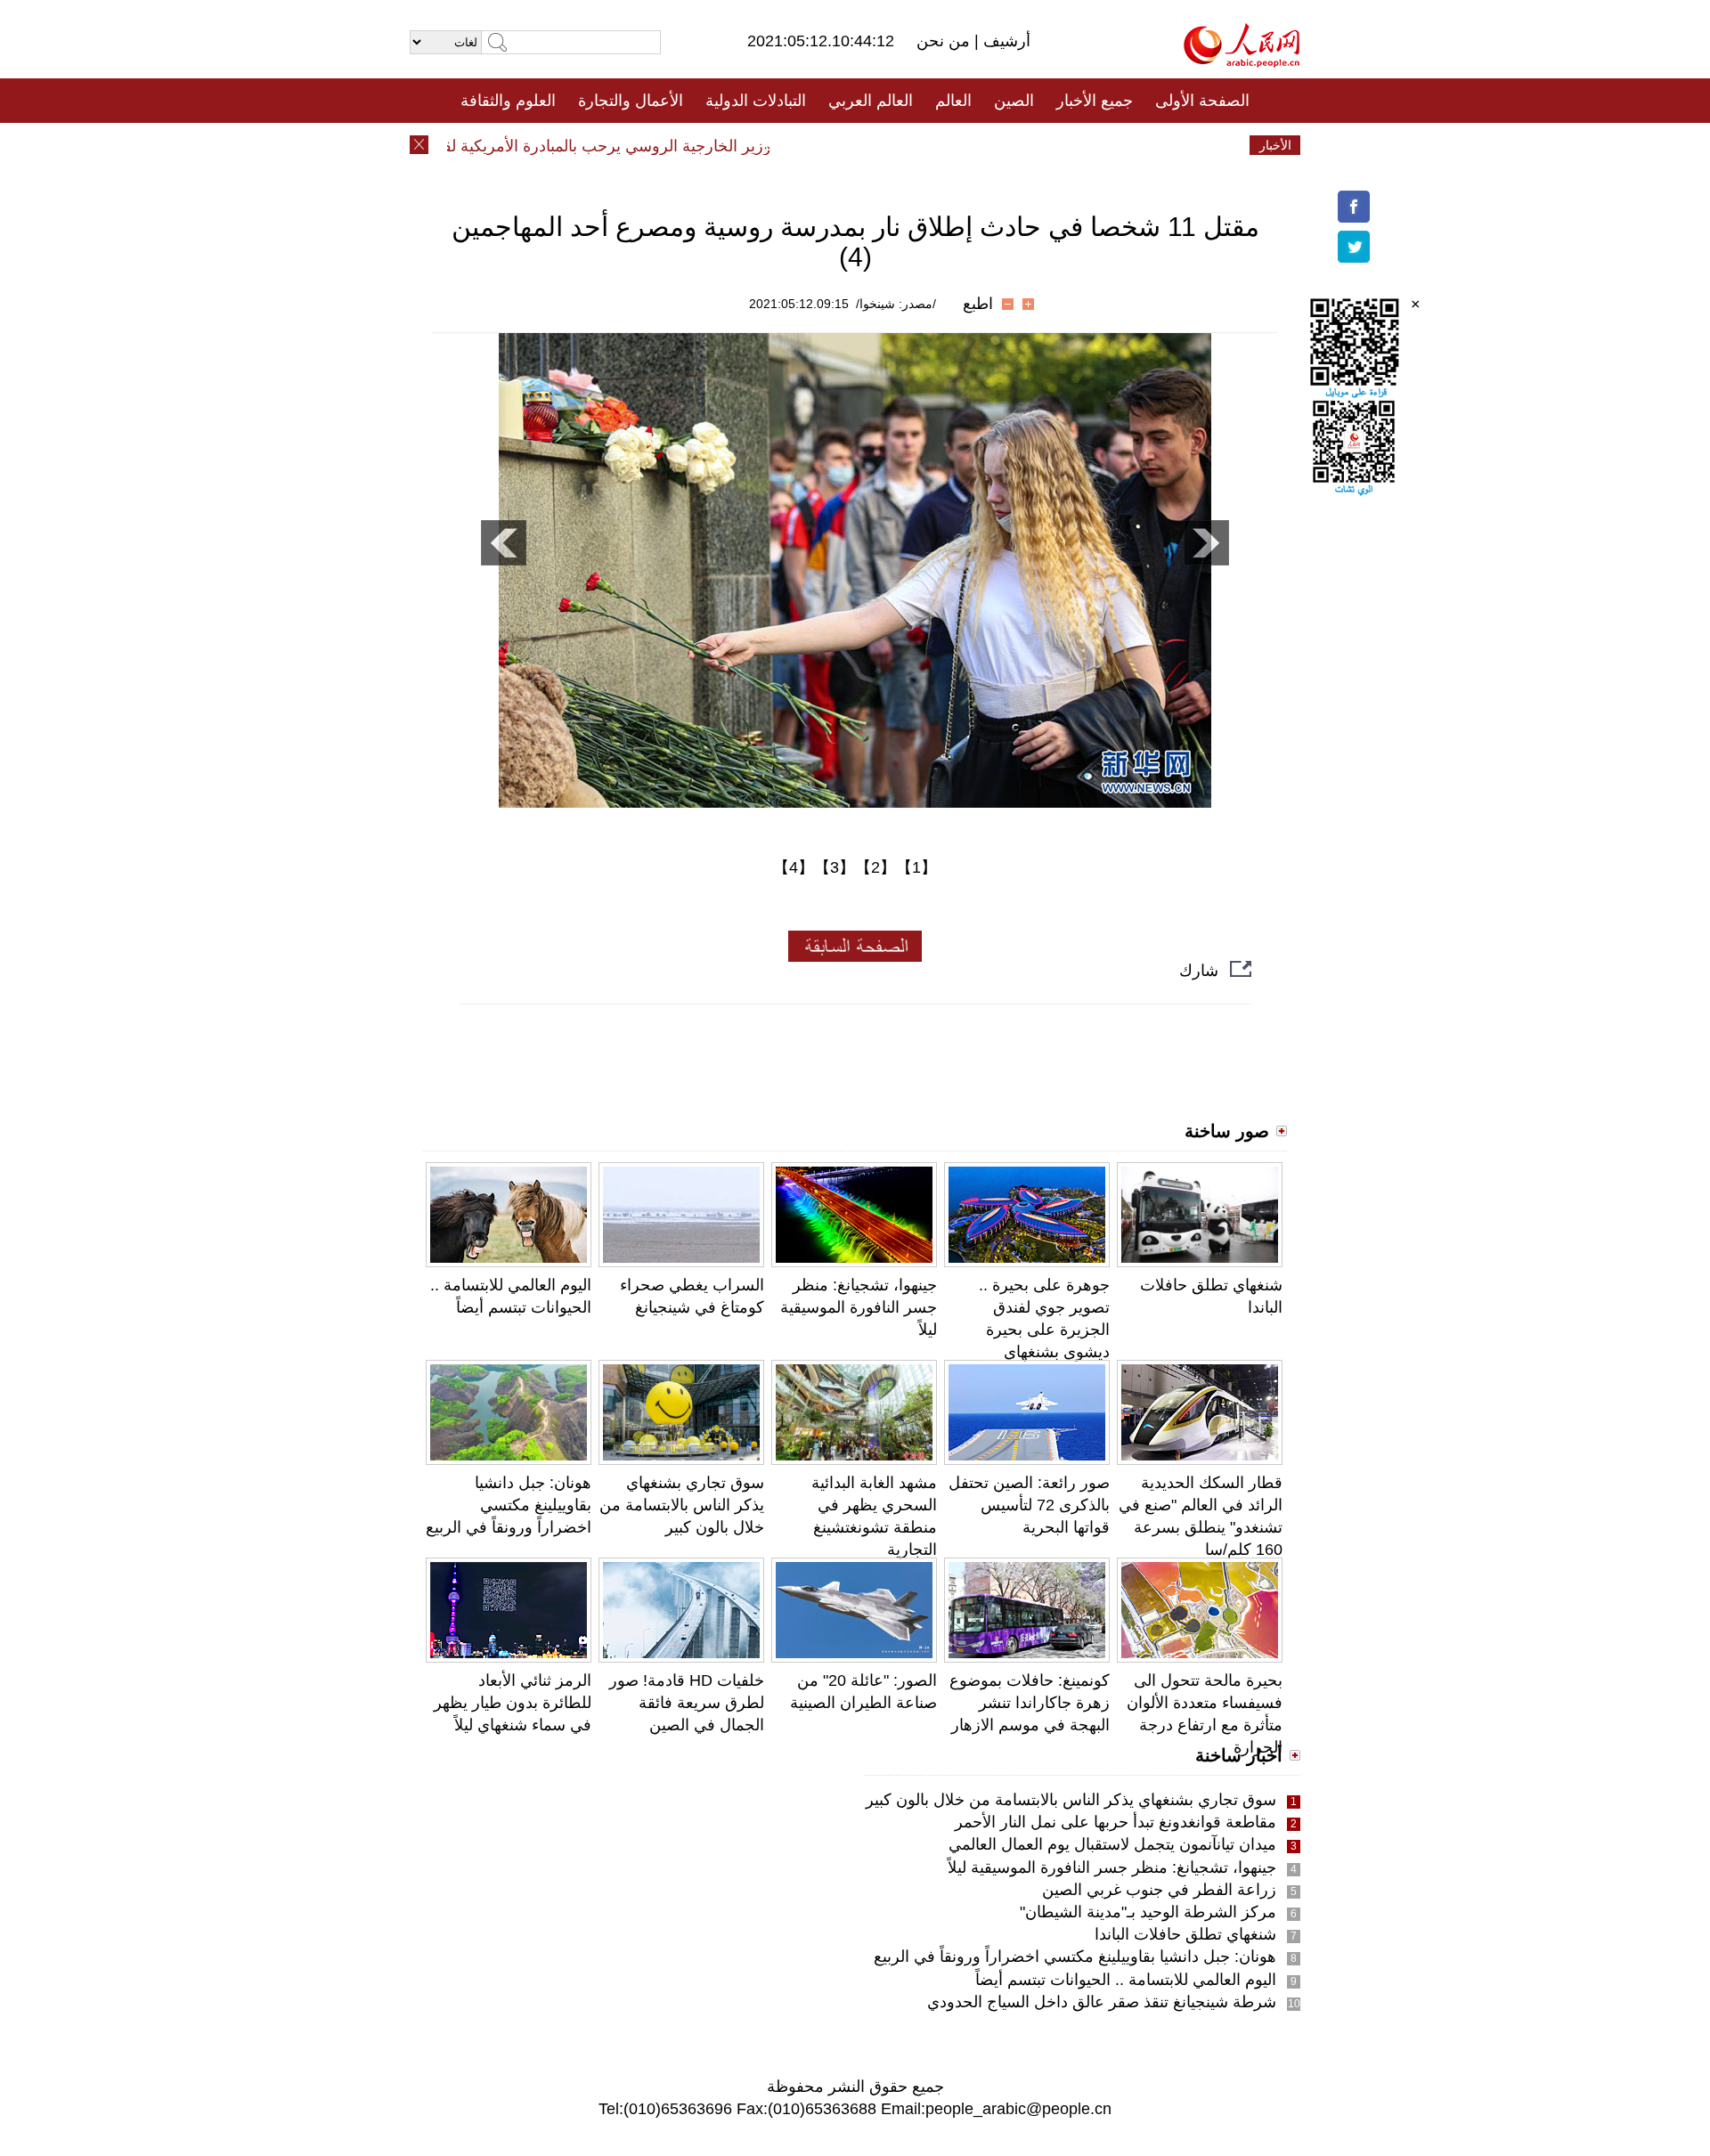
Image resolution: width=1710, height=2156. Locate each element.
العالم (953, 101)
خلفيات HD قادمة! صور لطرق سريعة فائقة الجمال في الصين (687, 1703)
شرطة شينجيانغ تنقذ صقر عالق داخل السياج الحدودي (1102, 2002)
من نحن (945, 41)
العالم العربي (871, 101)
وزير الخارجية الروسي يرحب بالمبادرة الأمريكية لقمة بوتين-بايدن (591, 146)
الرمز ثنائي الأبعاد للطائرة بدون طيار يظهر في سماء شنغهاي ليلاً (513, 1703)
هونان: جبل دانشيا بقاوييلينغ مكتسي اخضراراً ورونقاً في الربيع (509, 1505)
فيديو (778, 145)
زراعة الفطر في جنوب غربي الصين (1159, 1890)
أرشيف (1005, 41)
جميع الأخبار (1095, 101)
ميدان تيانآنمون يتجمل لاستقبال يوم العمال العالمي (1112, 1844)
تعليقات (842, 145)
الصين (1014, 101)
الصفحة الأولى (1202, 101)
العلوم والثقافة (508, 101)
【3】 (835, 867)
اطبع (978, 304)
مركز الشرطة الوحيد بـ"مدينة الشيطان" (1148, 1912)
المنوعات (919, 145)
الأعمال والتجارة (631, 101)
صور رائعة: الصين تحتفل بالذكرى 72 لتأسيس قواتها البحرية (1029, 1505)
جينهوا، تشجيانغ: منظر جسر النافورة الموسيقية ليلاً (859, 1307)
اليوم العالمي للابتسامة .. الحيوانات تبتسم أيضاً (1126, 1980)
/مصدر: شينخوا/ (896, 304)
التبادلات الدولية (756, 101)
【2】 (875, 867)
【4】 (794, 867)
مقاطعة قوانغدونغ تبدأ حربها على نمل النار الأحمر (1116, 1822)
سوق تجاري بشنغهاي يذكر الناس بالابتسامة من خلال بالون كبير (682, 1505)
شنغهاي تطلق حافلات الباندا (1185, 1934)
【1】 (916, 867)
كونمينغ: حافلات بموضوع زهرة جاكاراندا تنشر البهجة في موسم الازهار (1030, 1703)
